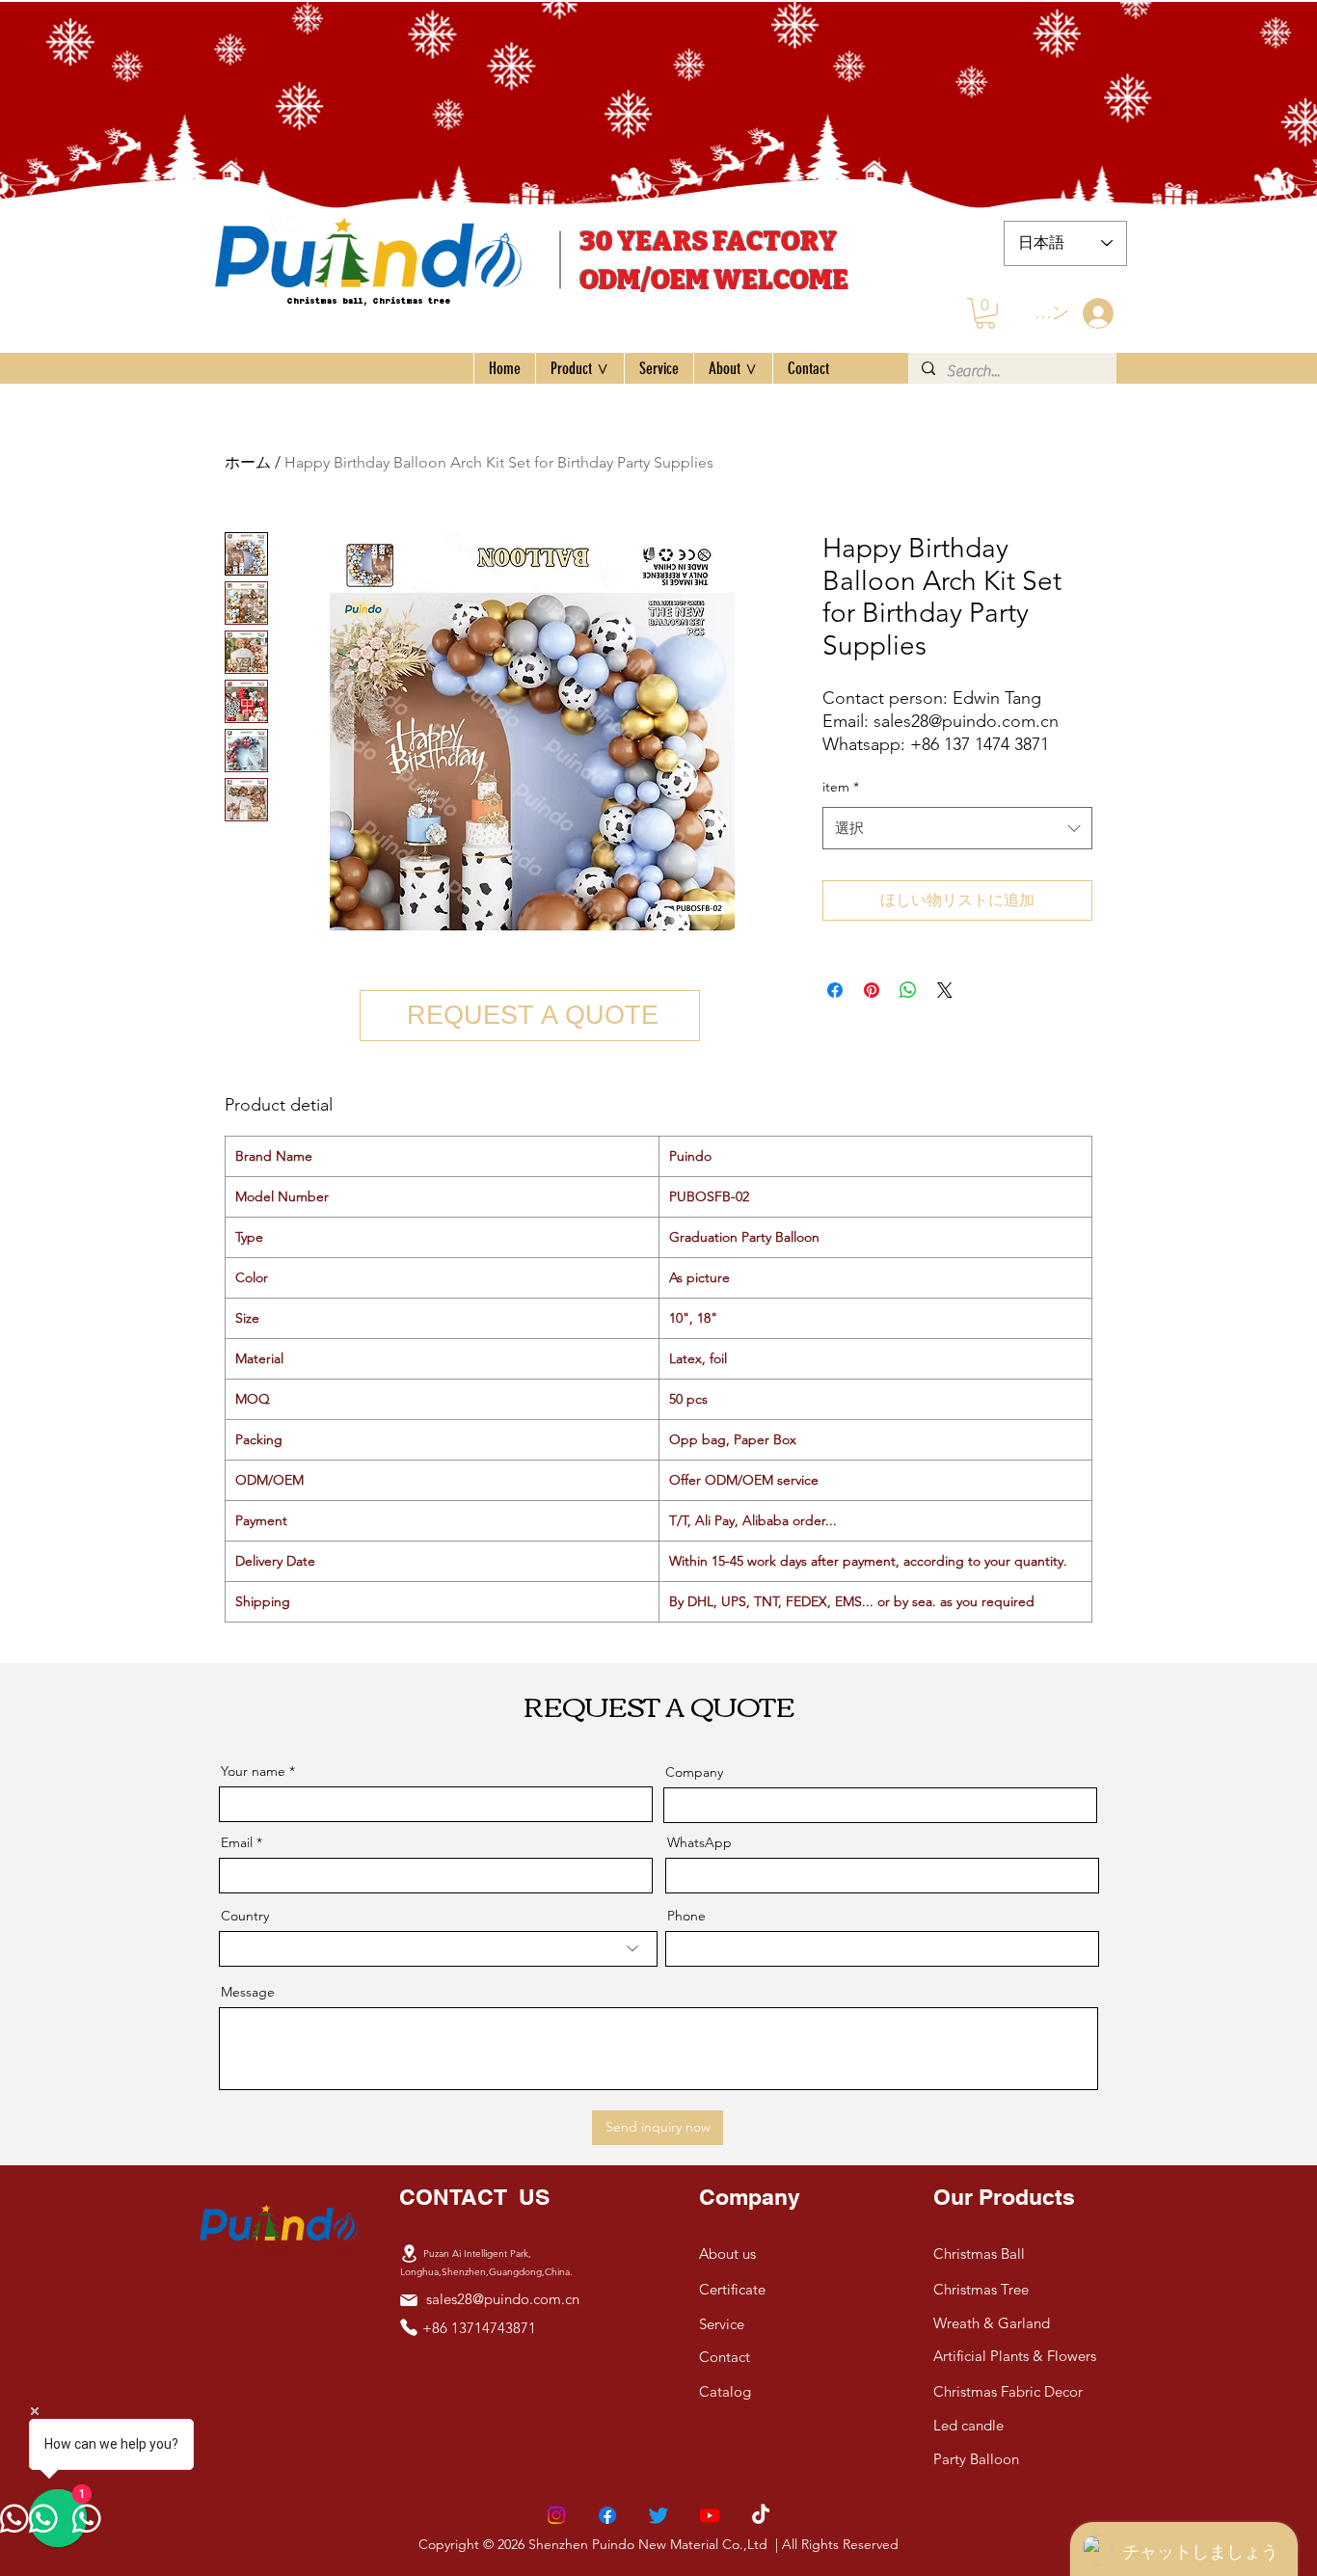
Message (248, 1992)
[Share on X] (945, 990)
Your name (253, 1771)
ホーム (248, 462)
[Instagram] (556, 2515)
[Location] (409, 2253)
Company (694, 1772)
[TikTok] (761, 2515)
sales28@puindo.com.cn (503, 2299)
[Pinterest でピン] (872, 990)
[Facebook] (607, 2515)
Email (237, 1842)
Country (245, 1916)
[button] (985, 313)
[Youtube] (710, 2515)
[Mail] (409, 2300)
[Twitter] (658, 2515)
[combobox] (957, 828)
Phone (686, 1916)
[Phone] (409, 2327)
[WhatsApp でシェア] (908, 990)
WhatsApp (699, 1842)
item (841, 787)
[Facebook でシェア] (835, 990)
